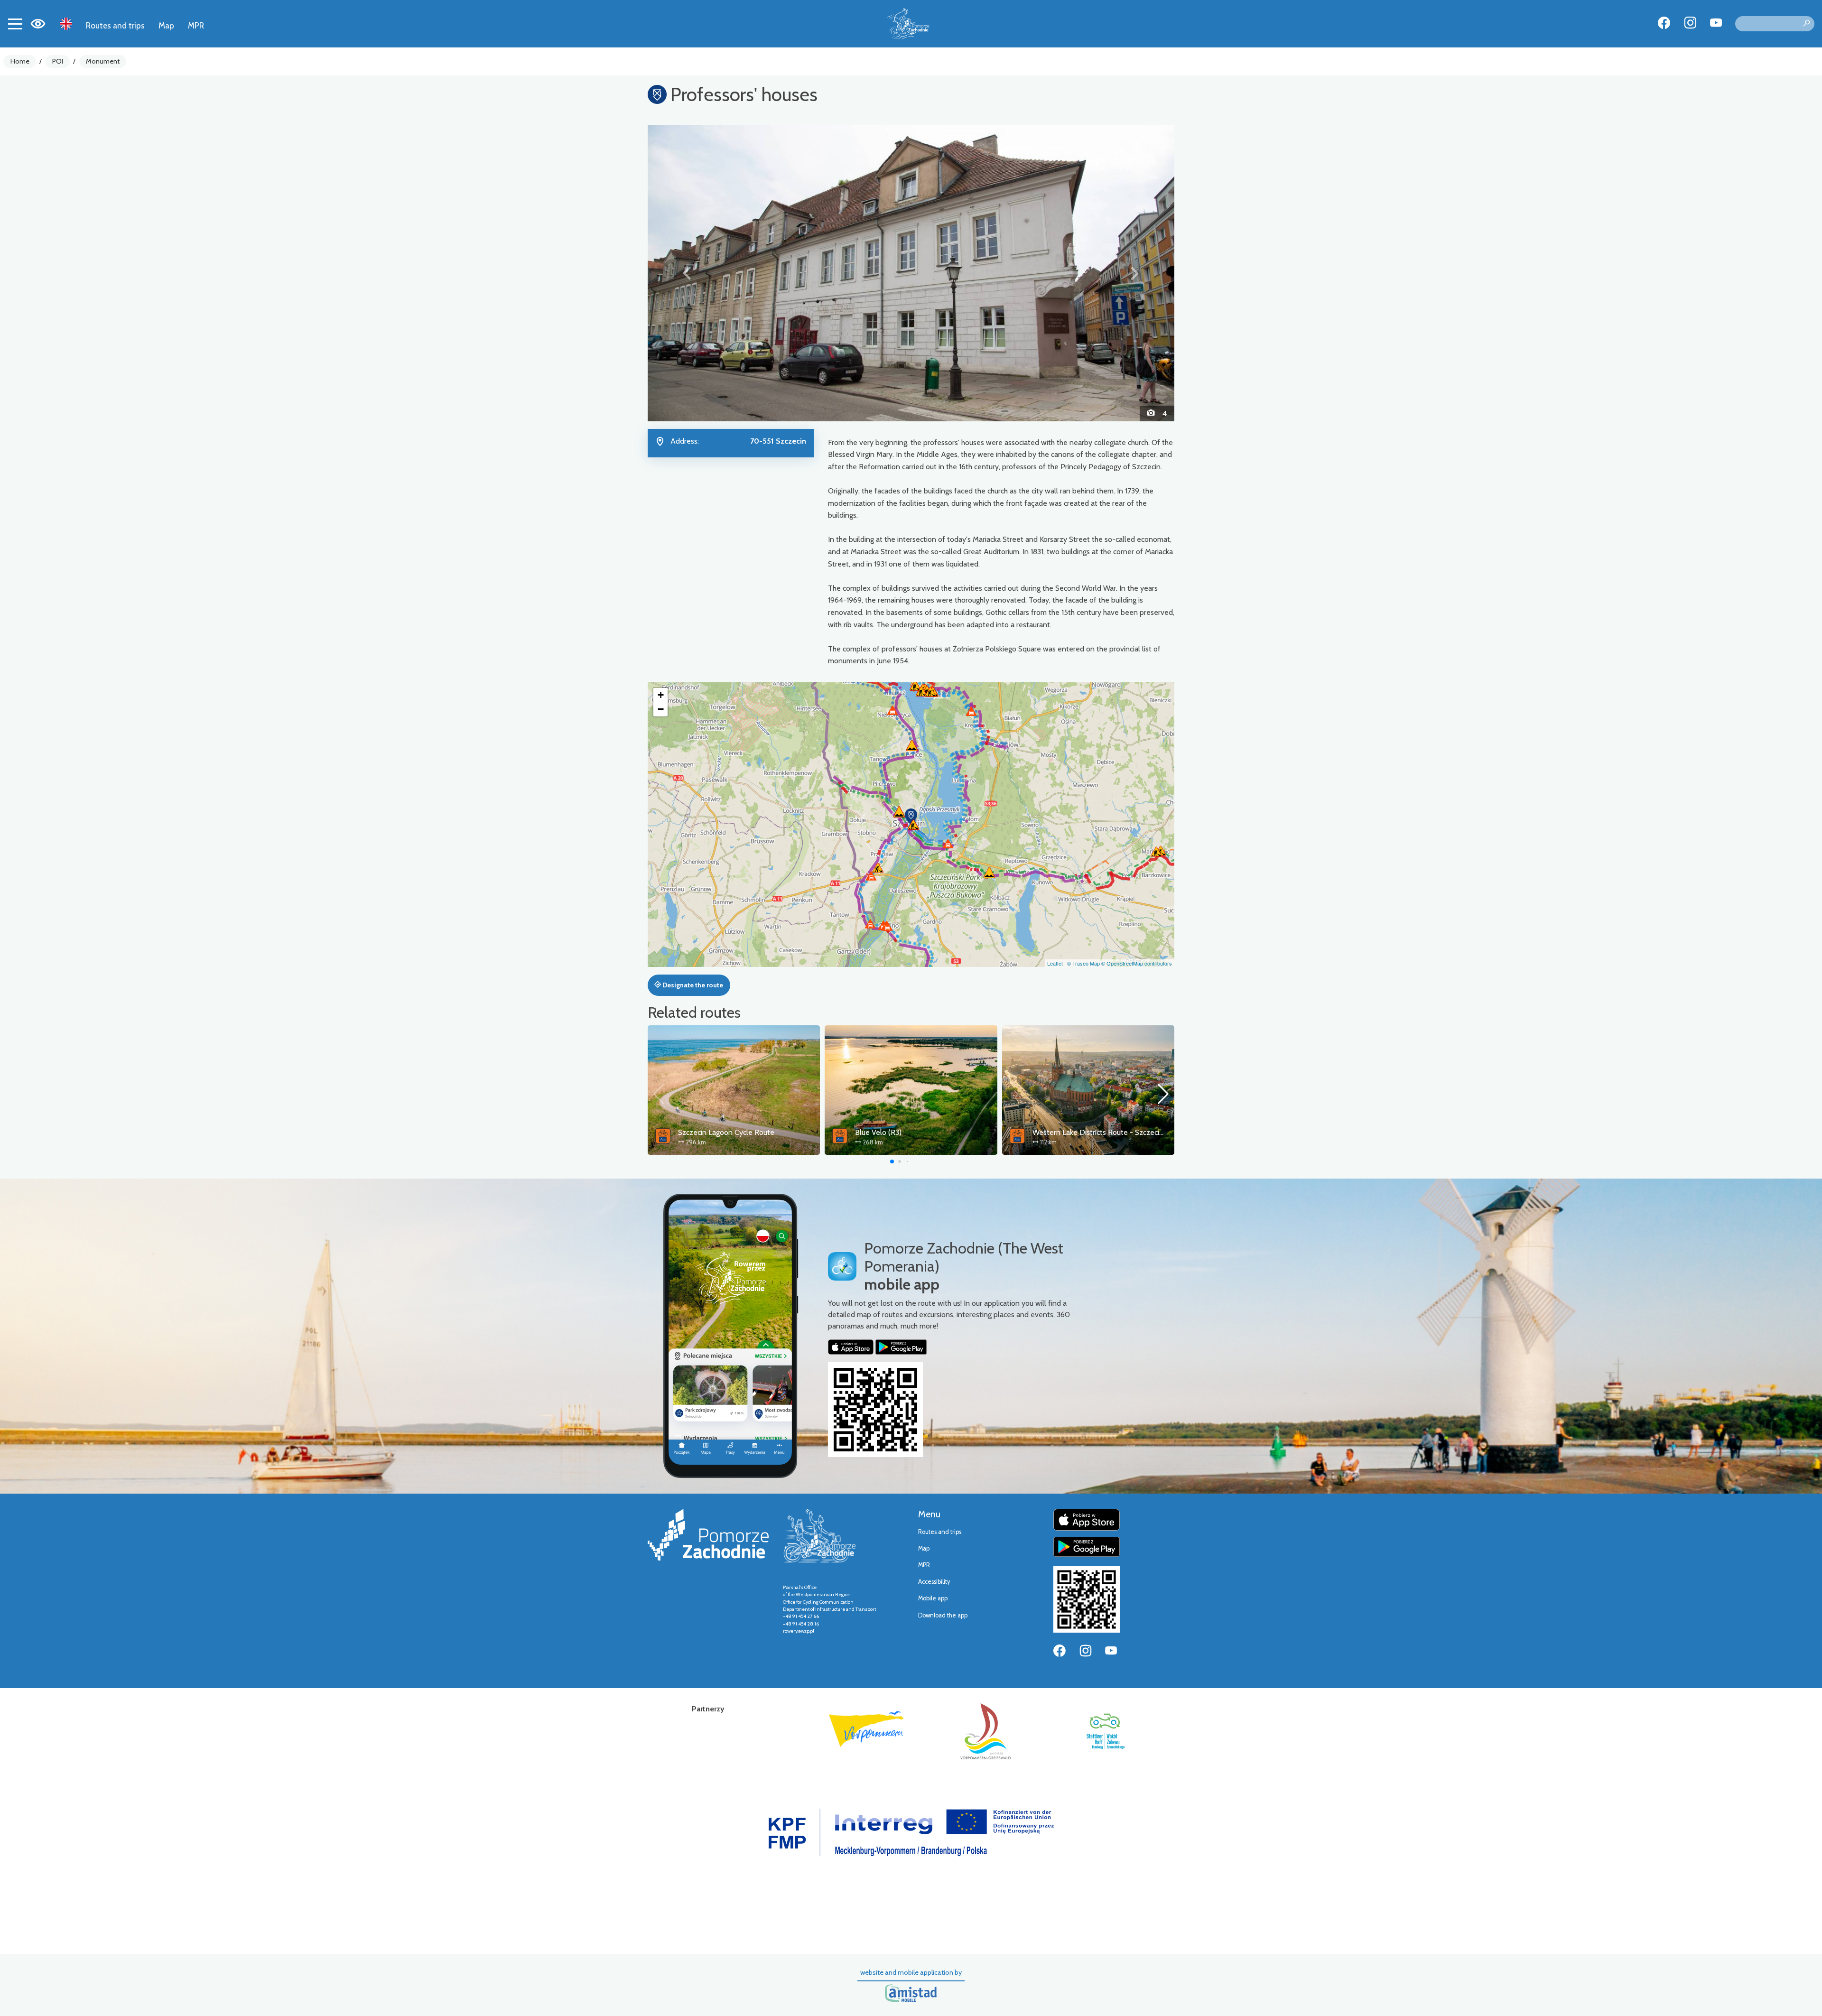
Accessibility (934, 1582)
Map (166, 25)
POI (58, 61)
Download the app (943, 1615)
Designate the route (692, 985)
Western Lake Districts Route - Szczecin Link (1105, 1132)
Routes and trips (115, 25)
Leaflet (1055, 963)
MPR (196, 25)
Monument (103, 61)
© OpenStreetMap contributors (1137, 963)
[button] (687, 273)
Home (20, 61)
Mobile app (933, 1598)
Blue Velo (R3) (878, 1132)
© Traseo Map (1083, 963)
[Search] (1806, 24)
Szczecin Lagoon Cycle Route (726, 1132)
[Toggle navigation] (15, 24)
